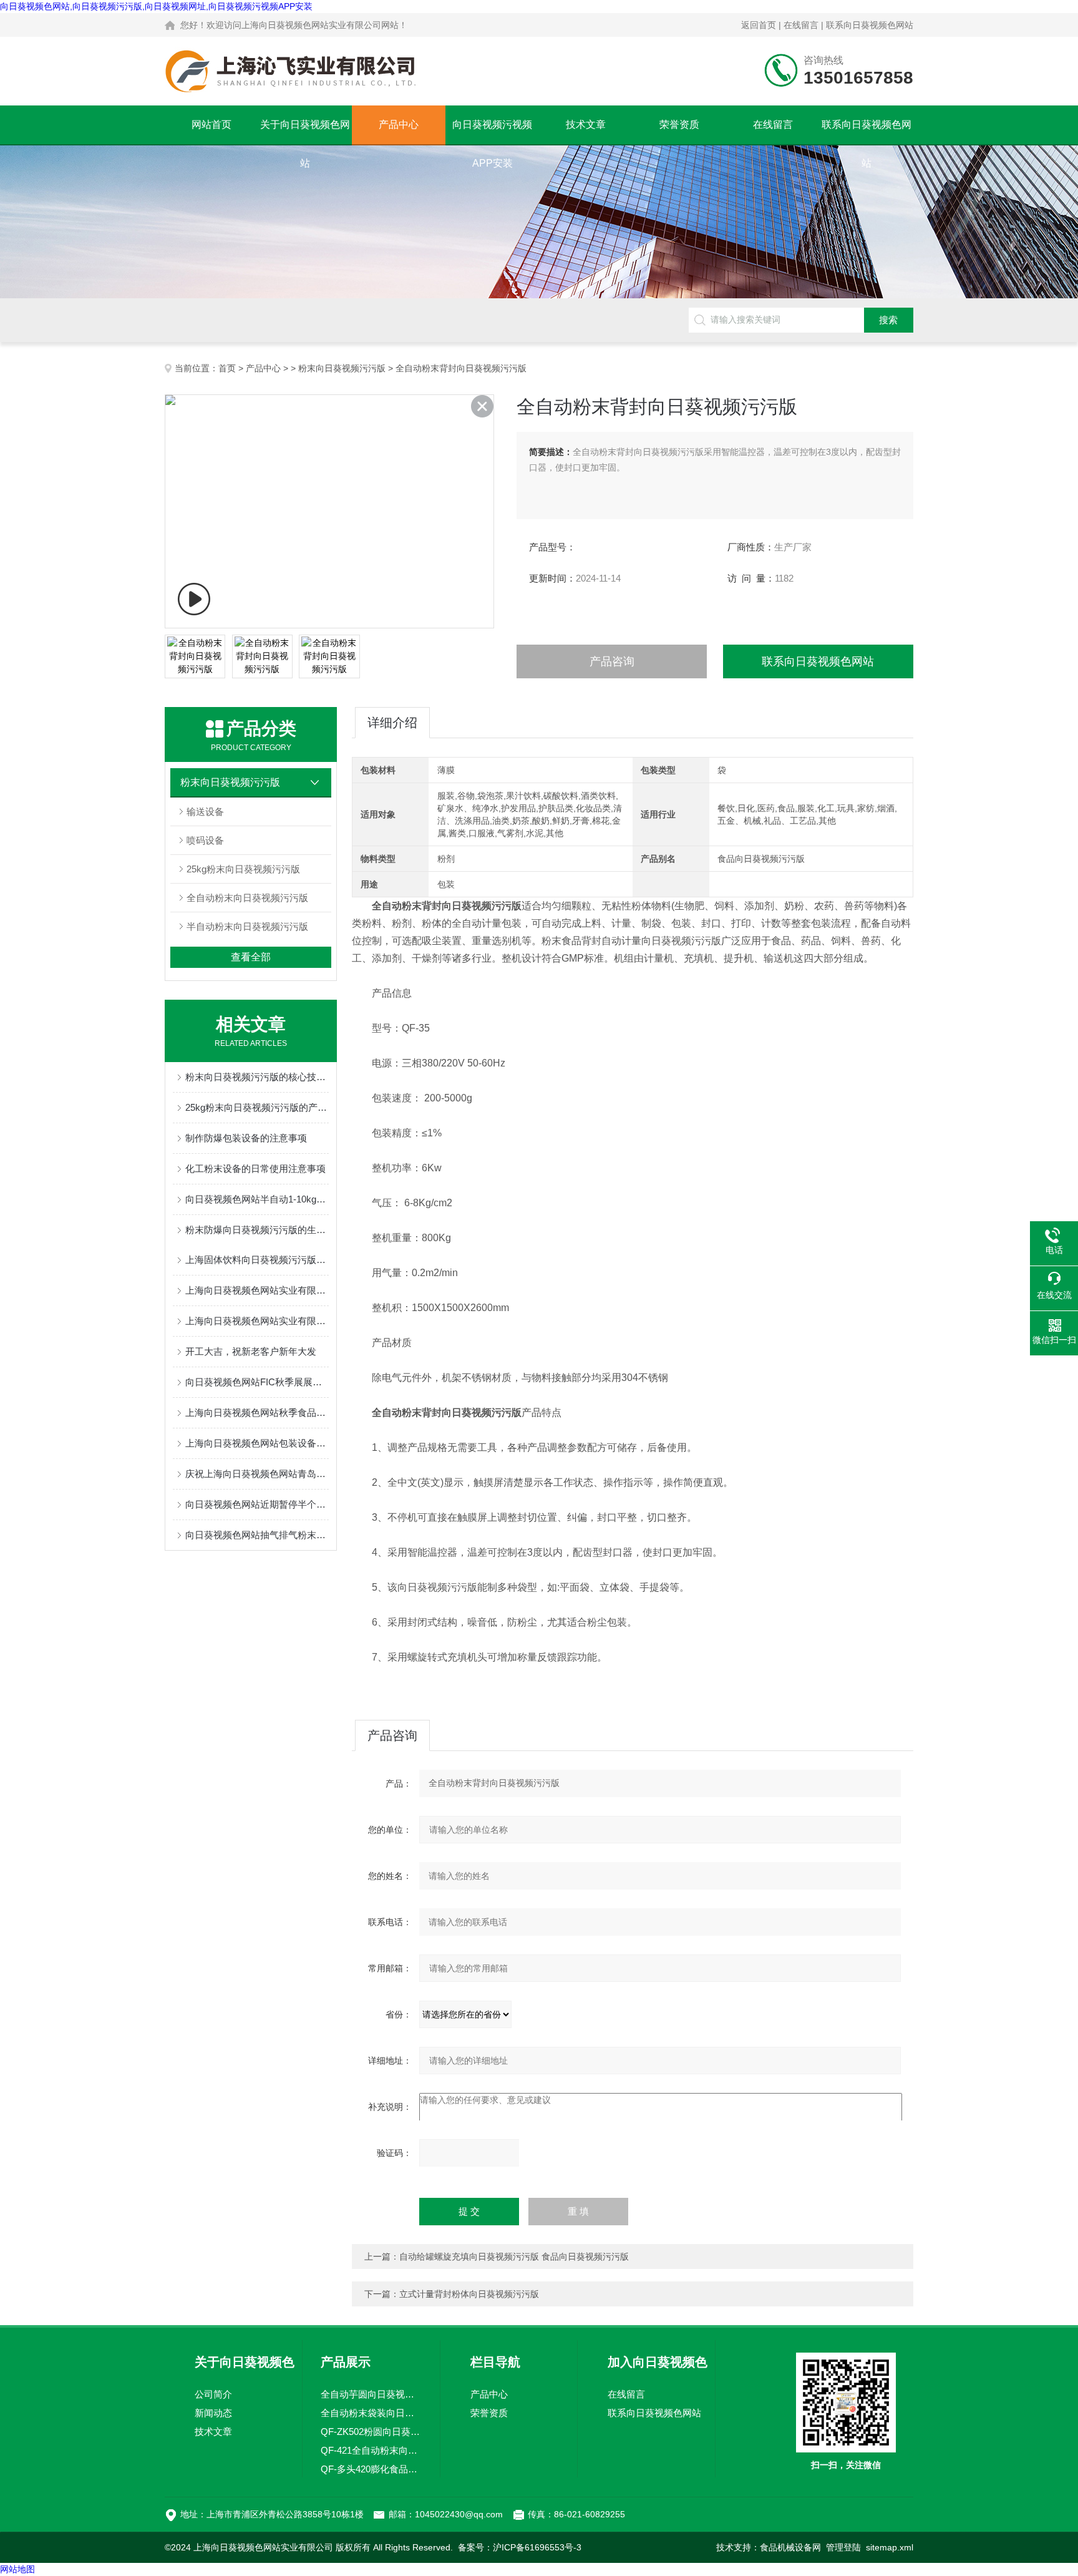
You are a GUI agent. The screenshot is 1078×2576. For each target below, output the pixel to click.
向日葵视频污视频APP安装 (492, 132)
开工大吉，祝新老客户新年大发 (251, 1351)
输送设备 (205, 812)
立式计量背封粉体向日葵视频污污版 (469, 2294)
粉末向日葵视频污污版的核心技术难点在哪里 (257, 1077)
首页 (227, 368)
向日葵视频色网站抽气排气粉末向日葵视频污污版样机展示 (257, 1535)
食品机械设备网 (790, 2547)
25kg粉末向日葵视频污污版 (243, 869)
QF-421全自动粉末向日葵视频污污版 (371, 2450)
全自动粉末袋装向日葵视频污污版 (371, 2413)
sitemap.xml (890, 2547)
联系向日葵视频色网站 (870, 25)
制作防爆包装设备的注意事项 (246, 1138)
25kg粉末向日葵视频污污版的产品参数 (257, 1107)
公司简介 (213, 2394)
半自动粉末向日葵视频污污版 (247, 926)
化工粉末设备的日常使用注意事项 (255, 1168)
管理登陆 (843, 2547)
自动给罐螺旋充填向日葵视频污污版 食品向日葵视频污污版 (514, 2256)
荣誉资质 (679, 124)
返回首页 (759, 25)
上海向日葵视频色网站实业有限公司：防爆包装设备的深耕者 (257, 1290)
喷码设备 (205, 840)
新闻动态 (213, 2413)
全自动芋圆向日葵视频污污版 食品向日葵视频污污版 (371, 2394)
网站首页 (211, 124)
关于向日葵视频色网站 (305, 132)
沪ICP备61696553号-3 (537, 2547)
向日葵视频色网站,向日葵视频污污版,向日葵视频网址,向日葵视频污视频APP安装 (156, 6)
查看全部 (251, 957)
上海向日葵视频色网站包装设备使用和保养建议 (257, 1443)
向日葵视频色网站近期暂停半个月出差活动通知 (257, 1504)
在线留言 (801, 25)
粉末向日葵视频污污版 (342, 368)
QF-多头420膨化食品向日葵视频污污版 (371, 2469)
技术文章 (586, 124)
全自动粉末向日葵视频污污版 (247, 898)
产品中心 (399, 124)
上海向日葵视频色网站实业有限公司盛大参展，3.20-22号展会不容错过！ (257, 1321)
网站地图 (17, 2569)
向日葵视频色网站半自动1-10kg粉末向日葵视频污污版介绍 (257, 1199)
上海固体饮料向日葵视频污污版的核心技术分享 (257, 1260)
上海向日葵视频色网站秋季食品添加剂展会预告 (257, 1412)
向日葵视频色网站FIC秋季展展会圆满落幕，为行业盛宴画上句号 (257, 1382)
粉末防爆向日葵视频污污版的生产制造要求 (257, 1230)
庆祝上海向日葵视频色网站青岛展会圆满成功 (257, 1474)
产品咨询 (612, 661)
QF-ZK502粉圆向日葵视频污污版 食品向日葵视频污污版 (371, 2432)
